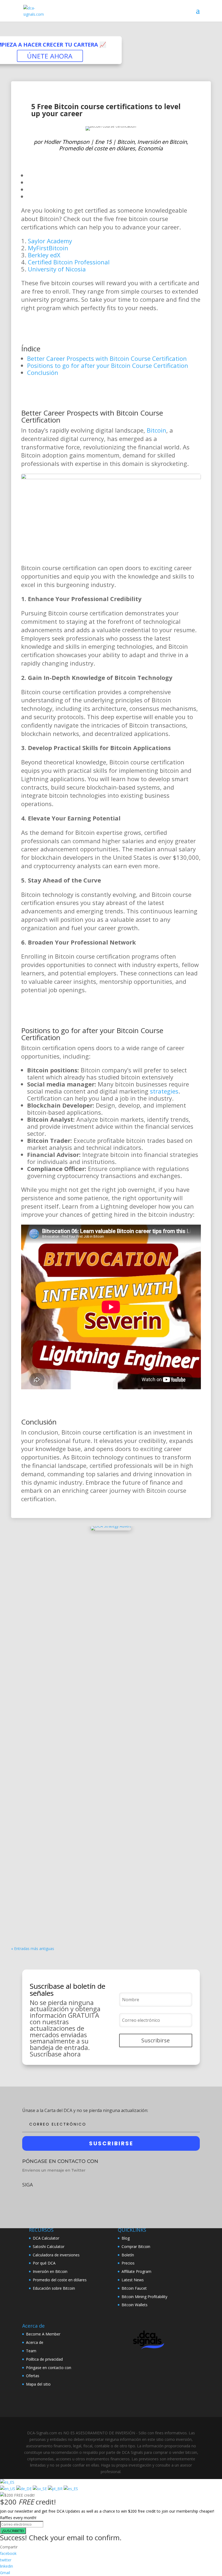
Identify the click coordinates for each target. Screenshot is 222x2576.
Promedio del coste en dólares (97, 148)
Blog (126, 2238)
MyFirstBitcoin (48, 248)
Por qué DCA (44, 2263)
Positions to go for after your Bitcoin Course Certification (108, 365)
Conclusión (43, 372)
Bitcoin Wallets (135, 2305)
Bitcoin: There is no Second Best (54, 1897)
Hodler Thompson (54, 123)
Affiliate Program (136, 2271)
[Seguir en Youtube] (58, 2198)
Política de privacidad (44, 2359)
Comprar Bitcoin (136, 2246)
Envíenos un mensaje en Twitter (54, 2170)
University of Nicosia (57, 269)
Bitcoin (126, 142)
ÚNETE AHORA (50, 56)
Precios (128, 2263)
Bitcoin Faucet (134, 2288)
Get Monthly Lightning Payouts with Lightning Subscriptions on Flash (98, 1832)
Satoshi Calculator (49, 2246)
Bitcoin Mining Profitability (144, 2297)
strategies (164, 1091)
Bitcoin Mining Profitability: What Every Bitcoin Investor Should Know (97, 1568)
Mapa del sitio (38, 2384)
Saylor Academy (50, 241)
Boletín (128, 2255)
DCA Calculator (46, 2238)
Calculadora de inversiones (56, 2255)
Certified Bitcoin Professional (69, 262)
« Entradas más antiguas (33, 1949)
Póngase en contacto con (49, 2368)
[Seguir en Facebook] (26, 2198)
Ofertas (33, 2376)
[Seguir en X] (42, 2198)
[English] (8, 2489)
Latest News (133, 2280)
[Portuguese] (56, 2489)
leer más (25, 1595)
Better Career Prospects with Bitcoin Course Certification (107, 358)
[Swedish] (40, 2489)
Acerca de (35, 2342)
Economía (150, 148)
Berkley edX (44, 255)
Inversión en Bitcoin (162, 142)
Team (31, 2351)
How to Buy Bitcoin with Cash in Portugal (64, 1697)
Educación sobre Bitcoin (54, 2288)
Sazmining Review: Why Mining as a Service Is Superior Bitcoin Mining (97, 1633)
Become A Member (43, 2334)
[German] (25, 2489)
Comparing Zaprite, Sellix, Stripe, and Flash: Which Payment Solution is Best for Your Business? (109, 1765)
